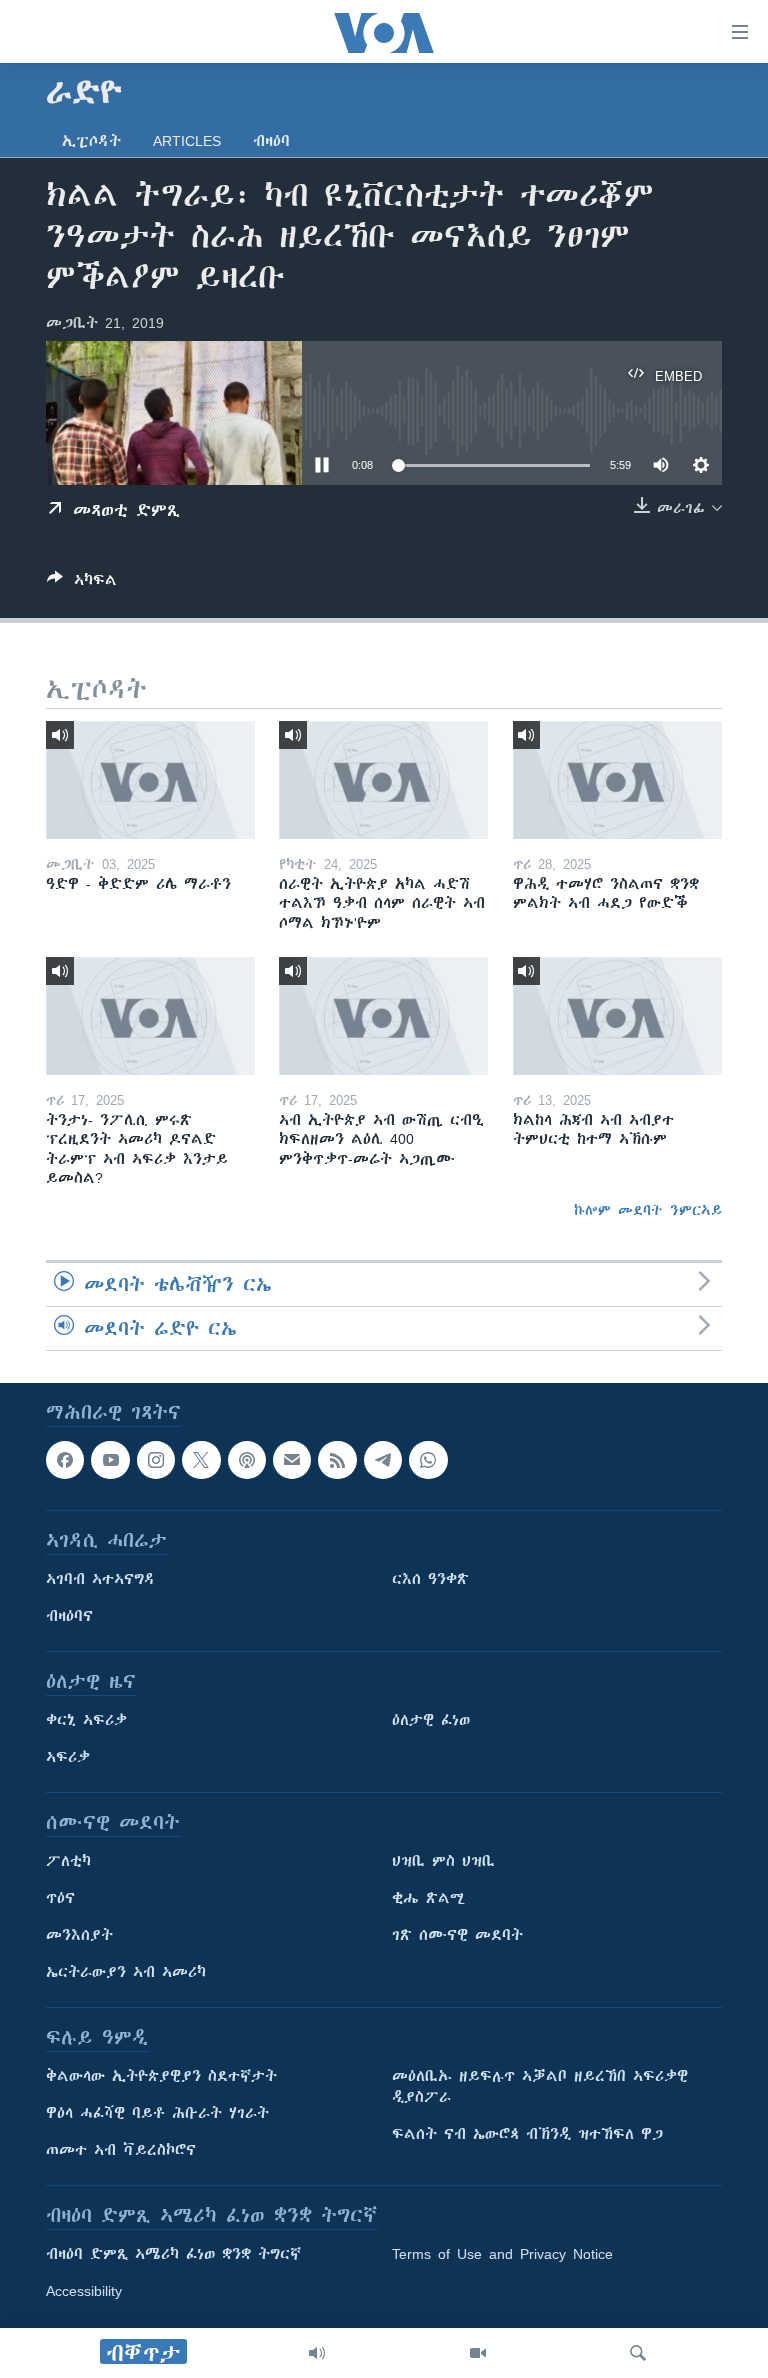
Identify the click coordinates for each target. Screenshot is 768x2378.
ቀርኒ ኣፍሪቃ (86, 1721)
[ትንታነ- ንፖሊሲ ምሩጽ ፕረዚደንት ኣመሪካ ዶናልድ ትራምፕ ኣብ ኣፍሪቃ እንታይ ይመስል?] (150, 1016)
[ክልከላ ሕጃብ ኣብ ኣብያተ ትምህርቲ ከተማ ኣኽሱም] (617, 1016)
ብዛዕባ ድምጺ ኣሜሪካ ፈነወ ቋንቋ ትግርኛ (173, 2255)
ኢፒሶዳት (91, 141)
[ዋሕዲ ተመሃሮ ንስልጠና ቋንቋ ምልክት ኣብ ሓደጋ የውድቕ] (617, 780)
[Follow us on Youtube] (110, 1460)
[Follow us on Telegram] (383, 1460)
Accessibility (84, 2292)
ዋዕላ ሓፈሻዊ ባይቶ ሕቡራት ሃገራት (157, 2114)
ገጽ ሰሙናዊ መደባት (457, 1936)
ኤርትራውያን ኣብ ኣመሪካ (126, 1973)
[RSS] (337, 1460)
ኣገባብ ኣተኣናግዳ (100, 1580)
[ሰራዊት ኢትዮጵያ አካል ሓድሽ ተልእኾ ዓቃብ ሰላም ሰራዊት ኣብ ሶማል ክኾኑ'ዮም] (383, 780)
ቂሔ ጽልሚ (428, 1899)
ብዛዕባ (271, 141)
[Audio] (317, 2353)
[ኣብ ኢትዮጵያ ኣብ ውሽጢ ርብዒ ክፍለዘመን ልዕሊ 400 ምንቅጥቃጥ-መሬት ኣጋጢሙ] (383, 1016)
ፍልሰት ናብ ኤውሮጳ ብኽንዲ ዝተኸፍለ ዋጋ (527, 2135)
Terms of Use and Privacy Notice (502, 2255)
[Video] (478, 2353)
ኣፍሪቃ (68, 1758)
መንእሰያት (79, 1936)
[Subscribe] (292, 1460)
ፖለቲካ (68, 1862)
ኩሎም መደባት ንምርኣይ (648, 1210)
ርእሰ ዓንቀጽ (430, 1580)
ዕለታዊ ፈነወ (431, 1721)
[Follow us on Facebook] (65, 1460)
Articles (187, 141)
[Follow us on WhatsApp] (428, 1460)
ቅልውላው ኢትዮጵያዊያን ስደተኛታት (161, 2077)
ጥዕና (60, 1899)
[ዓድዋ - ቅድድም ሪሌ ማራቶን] (150, 780)
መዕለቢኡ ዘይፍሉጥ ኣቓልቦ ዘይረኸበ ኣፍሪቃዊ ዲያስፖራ (540, 2087)
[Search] (638, 2353)
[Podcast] (247, 1460)
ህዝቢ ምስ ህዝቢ (443, 1862)
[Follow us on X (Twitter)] (201, 1460)
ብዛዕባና (69, 1617)
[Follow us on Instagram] (156, 1460)
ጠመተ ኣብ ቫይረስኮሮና (121, 2151)
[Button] (82, 583)
